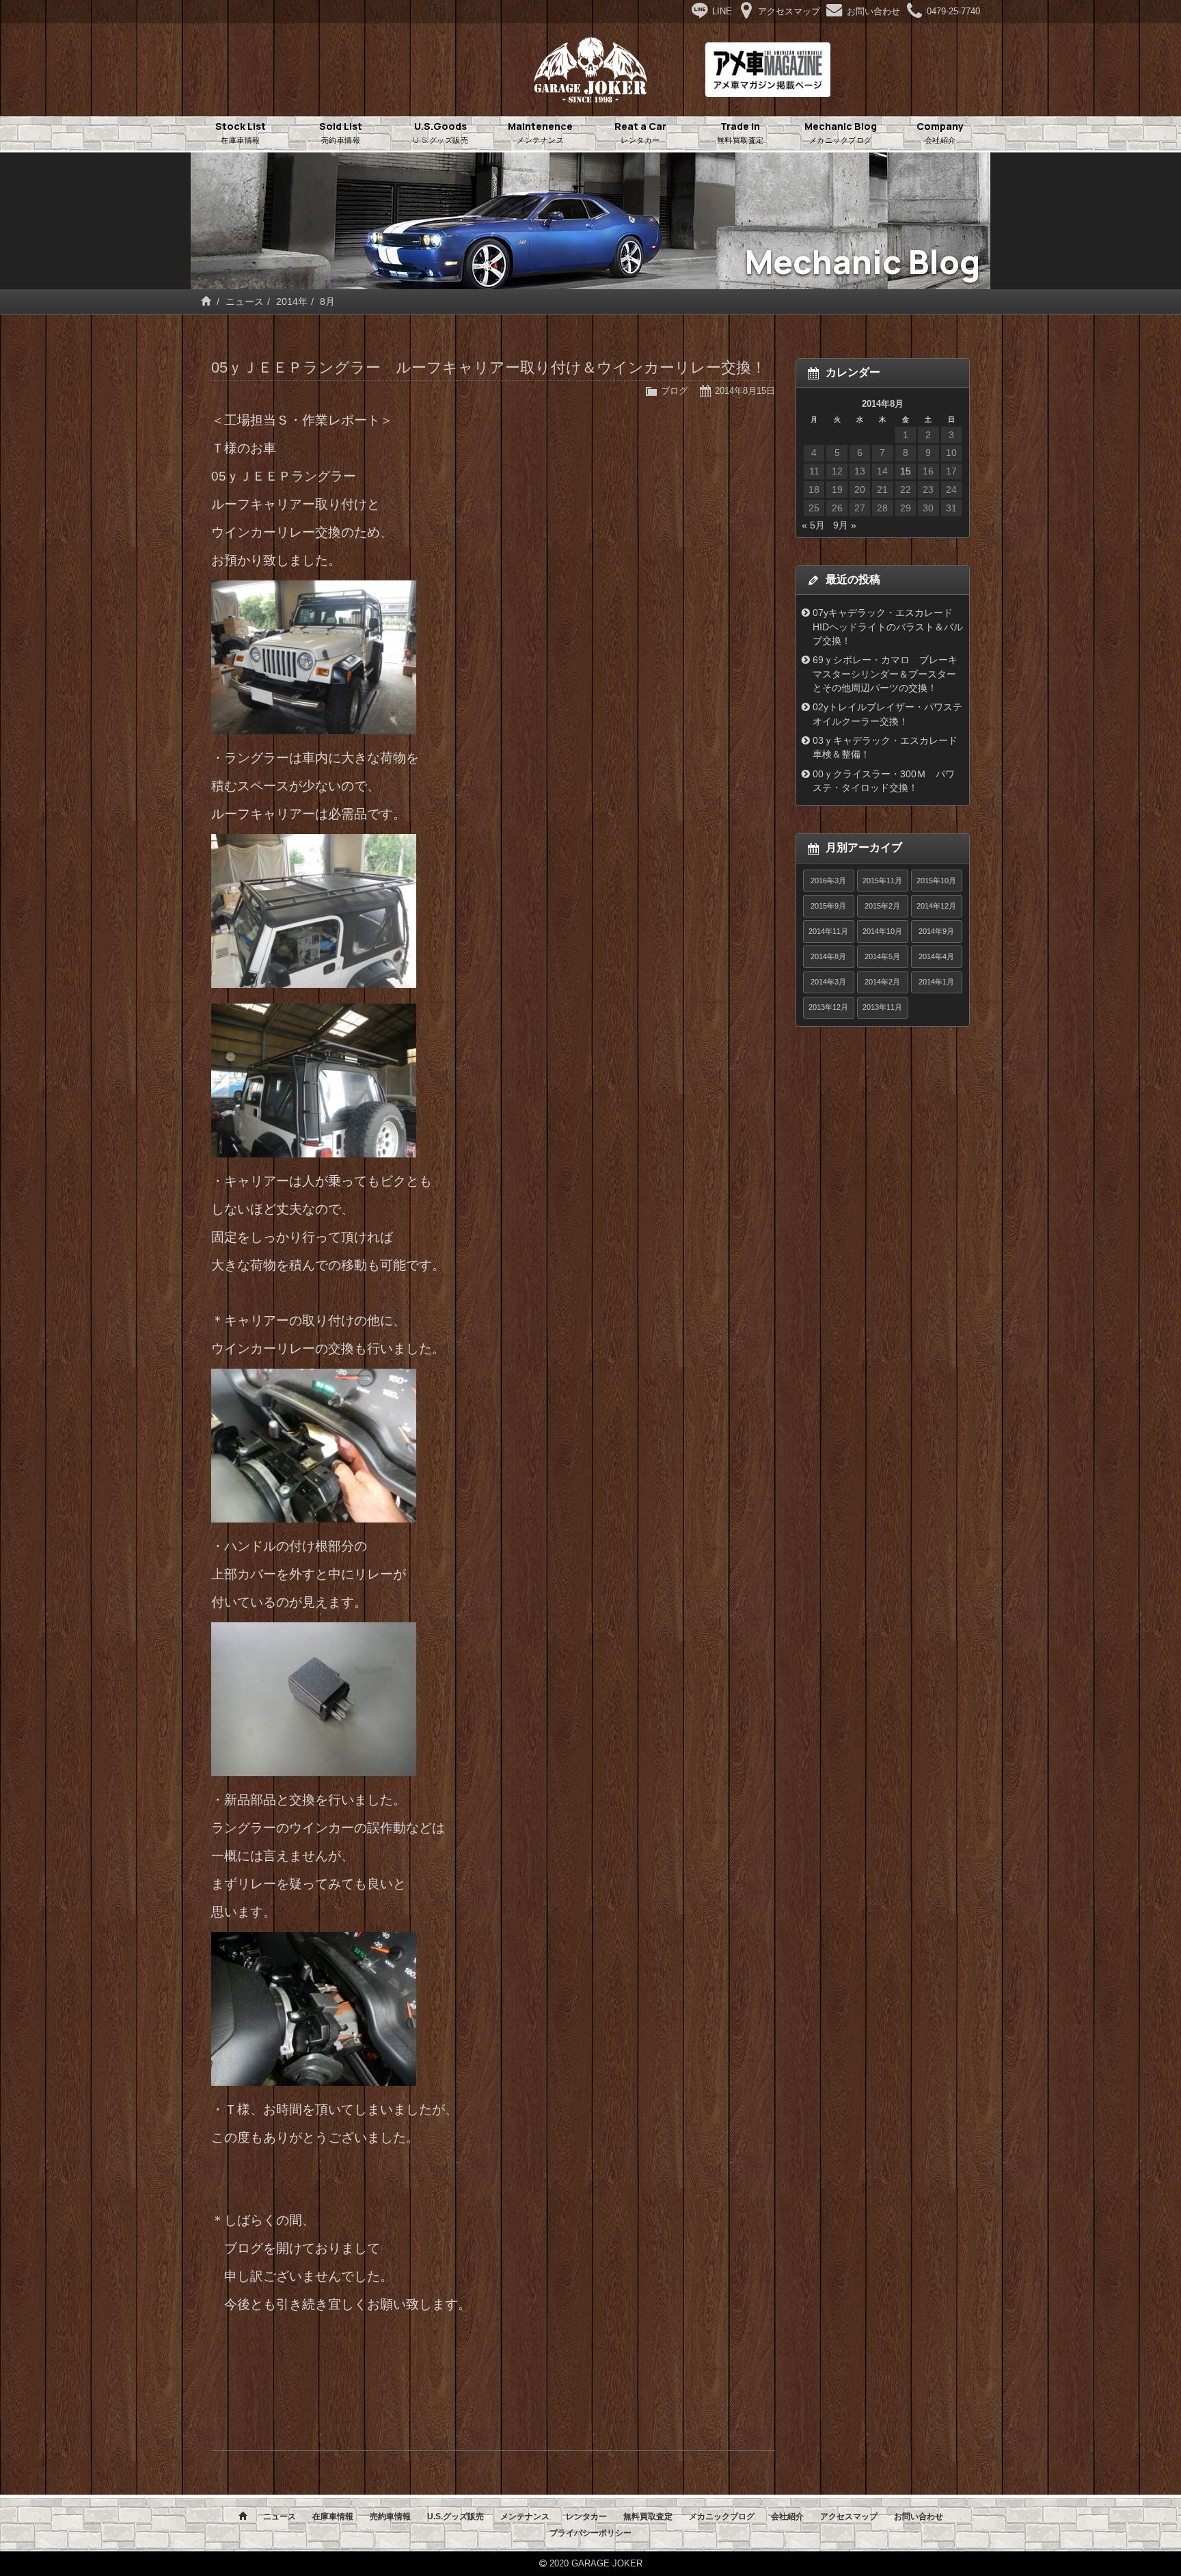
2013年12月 (828, 1007)
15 (906, 471)
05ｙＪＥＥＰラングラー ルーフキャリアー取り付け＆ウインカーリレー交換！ (489, 367)
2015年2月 (882, 906)
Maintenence (540, 132)
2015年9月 (828, 906)
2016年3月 (828, 881)
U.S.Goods (441, 132)
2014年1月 (936, 982)
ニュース (245, 301)
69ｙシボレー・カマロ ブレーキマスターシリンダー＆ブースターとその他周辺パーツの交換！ (885, 674)
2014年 (292, 301)
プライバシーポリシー (590, 2533)
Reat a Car (640, 132)
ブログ (674, 391)
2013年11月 (882, 1007)
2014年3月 (828, 982)
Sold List (341, 132)
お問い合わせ (919, 2517)
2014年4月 (936, 956)
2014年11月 (828, 931)
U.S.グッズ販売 (456, 2517)
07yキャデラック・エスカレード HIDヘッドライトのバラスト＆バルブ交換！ (888, 627)
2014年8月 (828, 956)
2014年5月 (882, 956)
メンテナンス (525, 2517)
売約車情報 (390, 2517)
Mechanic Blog (841, 132)
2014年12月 (936, 906)
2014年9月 (936, 931)
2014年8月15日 (745, 391)
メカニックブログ (722, 2517)
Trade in (741, 132)
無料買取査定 (648, 2517)
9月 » (845, 525)
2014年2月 (882, 982)
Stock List (241, 132)
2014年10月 (882, 931)
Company (940, 132)
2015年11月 (882, 881)
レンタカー (586, 2517)
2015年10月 (936, 881)
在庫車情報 (333, 2517)
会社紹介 (787, 2517)
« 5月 (813, 525)
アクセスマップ (849, 2517)
